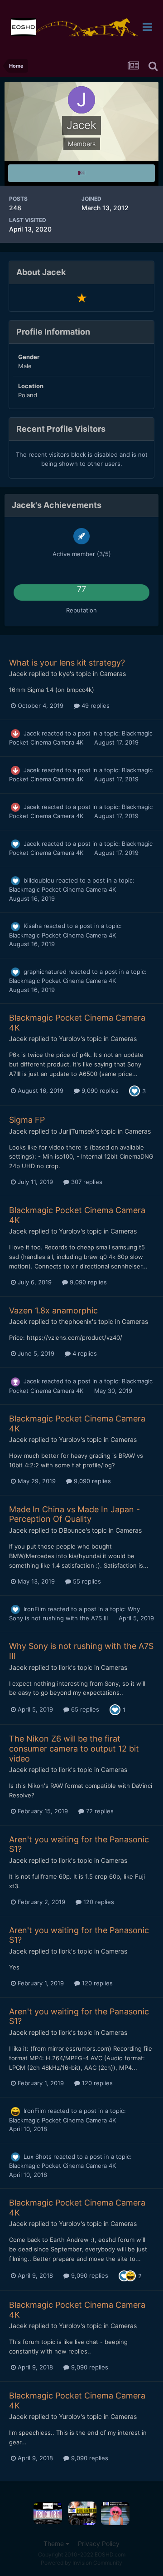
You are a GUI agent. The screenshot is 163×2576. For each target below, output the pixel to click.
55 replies (86, 1581)
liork (65, 1667)
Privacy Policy (99, 2544)
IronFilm (35, 1609)
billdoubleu (39, 880)
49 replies (95, 706)
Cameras (113, 674)
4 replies (84, 1353)
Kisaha (33, 926)
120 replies (98, 1902)
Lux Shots (38, 2157)
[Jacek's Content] (81, 173)
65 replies (84, 1709)
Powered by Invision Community (81, 2563)
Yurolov (70, 1039)
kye (64, 674)
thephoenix (75, 1321)
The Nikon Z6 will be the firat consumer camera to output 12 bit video (74, 1748)
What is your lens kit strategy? (67, 663)
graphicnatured (45, 972)
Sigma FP (27, 1120)
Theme (55, 2544)
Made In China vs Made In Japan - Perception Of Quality (74, 1514)
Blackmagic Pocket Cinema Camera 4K (62, 889)
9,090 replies (99, 1091)
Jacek (18, 674)
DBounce (72, 1530)
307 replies (86, 1182)
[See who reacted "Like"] (134, 1090)
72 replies (99, 1811)
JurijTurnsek (77, 1131)
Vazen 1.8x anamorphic (53, 1310)
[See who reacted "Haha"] (130, 2275)
